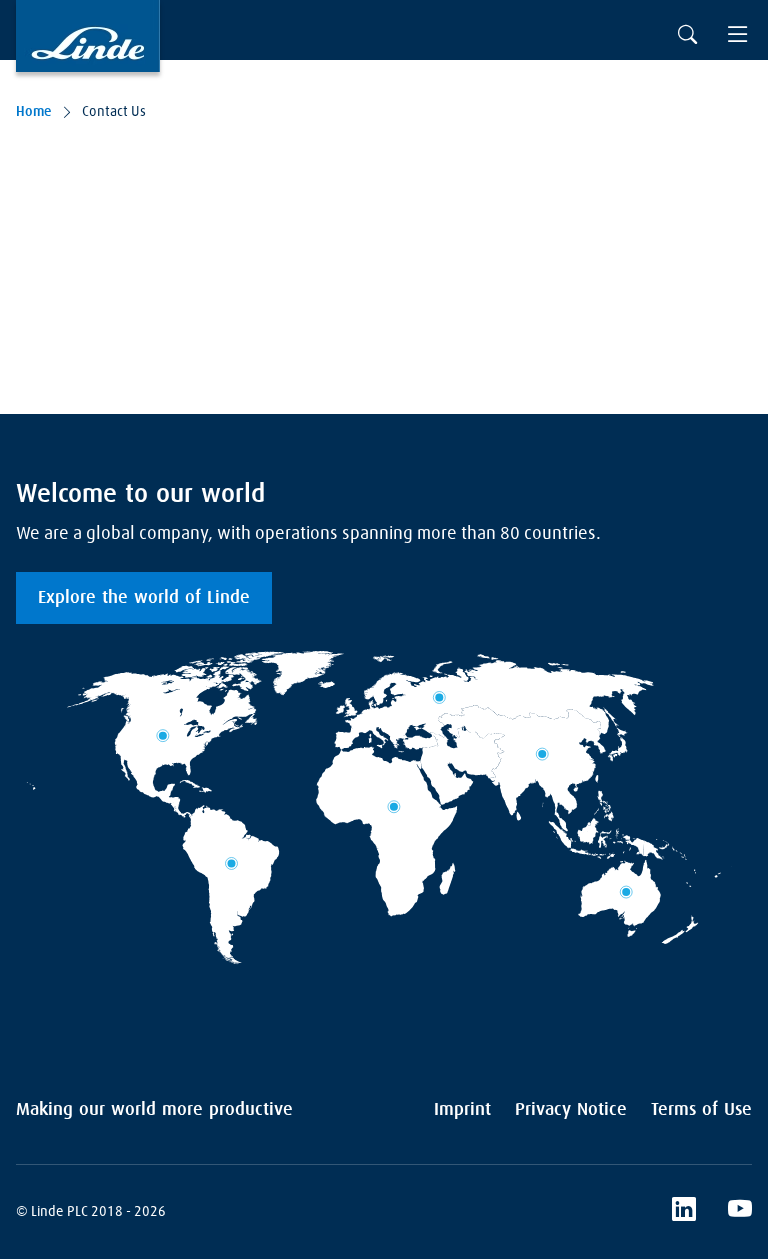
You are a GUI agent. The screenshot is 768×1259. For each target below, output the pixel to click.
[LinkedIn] (684, 1212)
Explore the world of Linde (144, 598)
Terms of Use (701, 1110)
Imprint (462, 1110)
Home (34, 112)
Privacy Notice (571, 1110)
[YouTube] (740, 1212)
